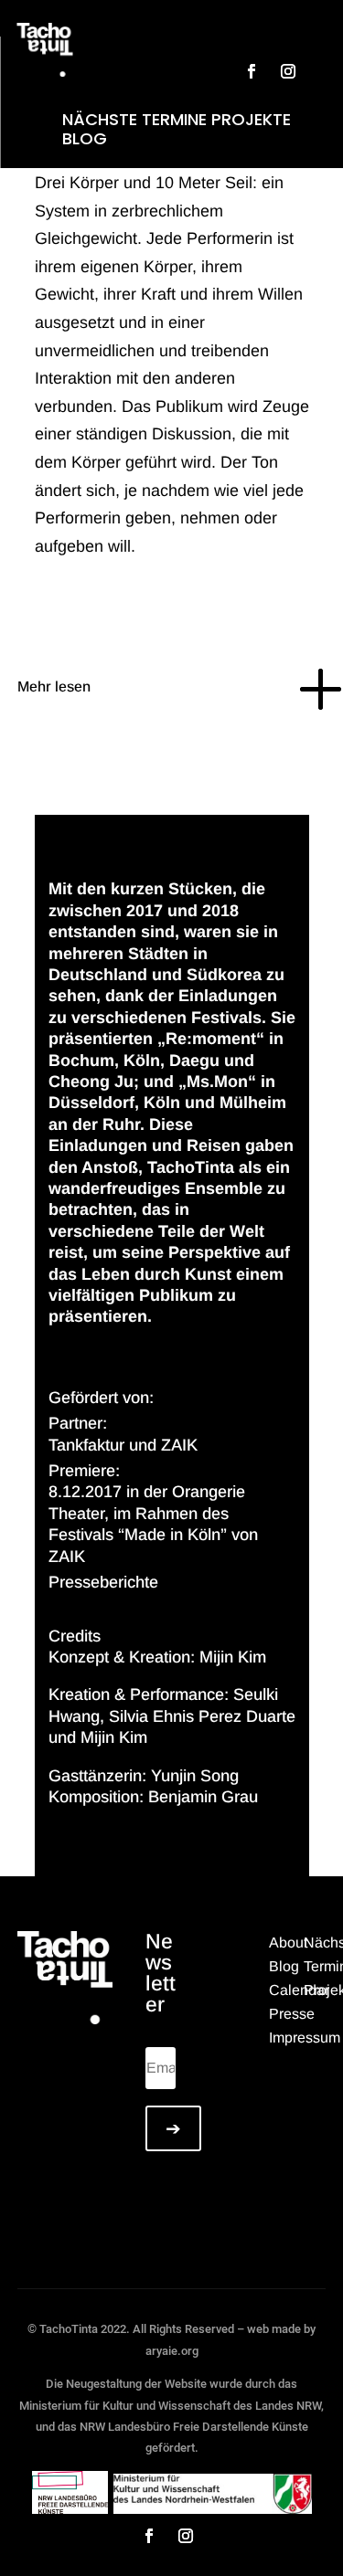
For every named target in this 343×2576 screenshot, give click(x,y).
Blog (85, 138)
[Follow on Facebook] (252, 71)
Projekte (251, 119)
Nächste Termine (134, 119)
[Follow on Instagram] (288, 71)
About (288, 1943)
